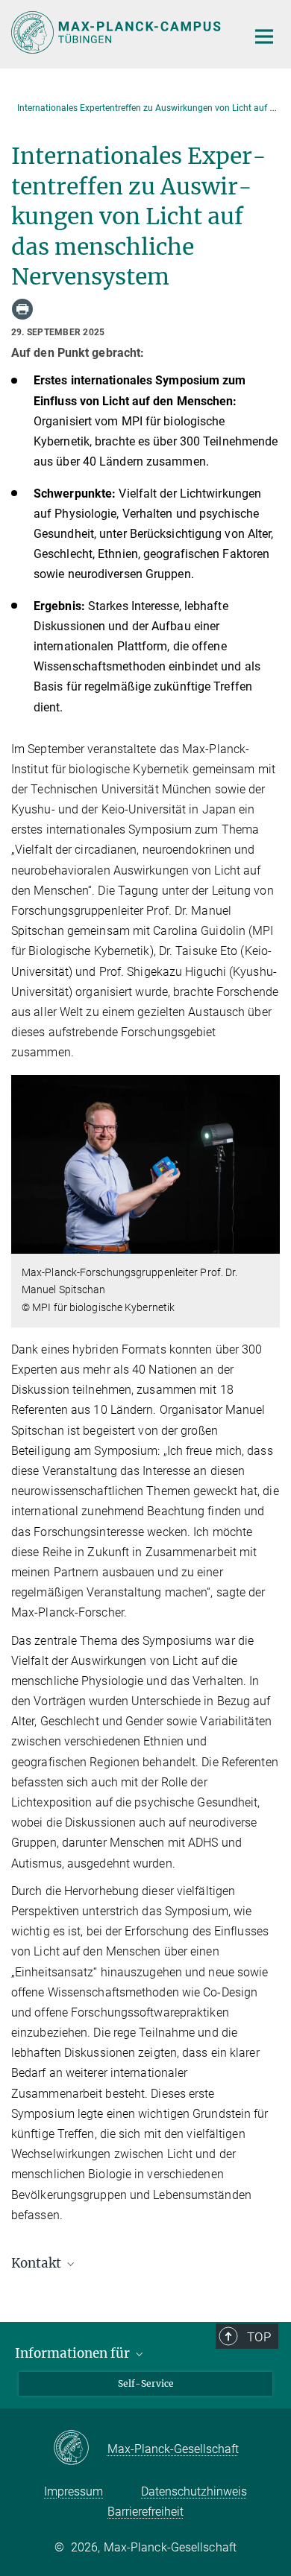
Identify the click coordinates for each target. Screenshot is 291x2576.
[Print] (22, 309)
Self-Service (146, 2383)
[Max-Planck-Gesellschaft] (80, 2449)
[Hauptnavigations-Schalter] (264, 37)
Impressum (73, 2491)
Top (259, 2337)
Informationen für (74, 2353)
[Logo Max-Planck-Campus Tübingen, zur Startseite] (118, 32)
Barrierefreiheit (145, 2512)
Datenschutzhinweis (194, 2491)
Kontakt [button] (38, 2263)
